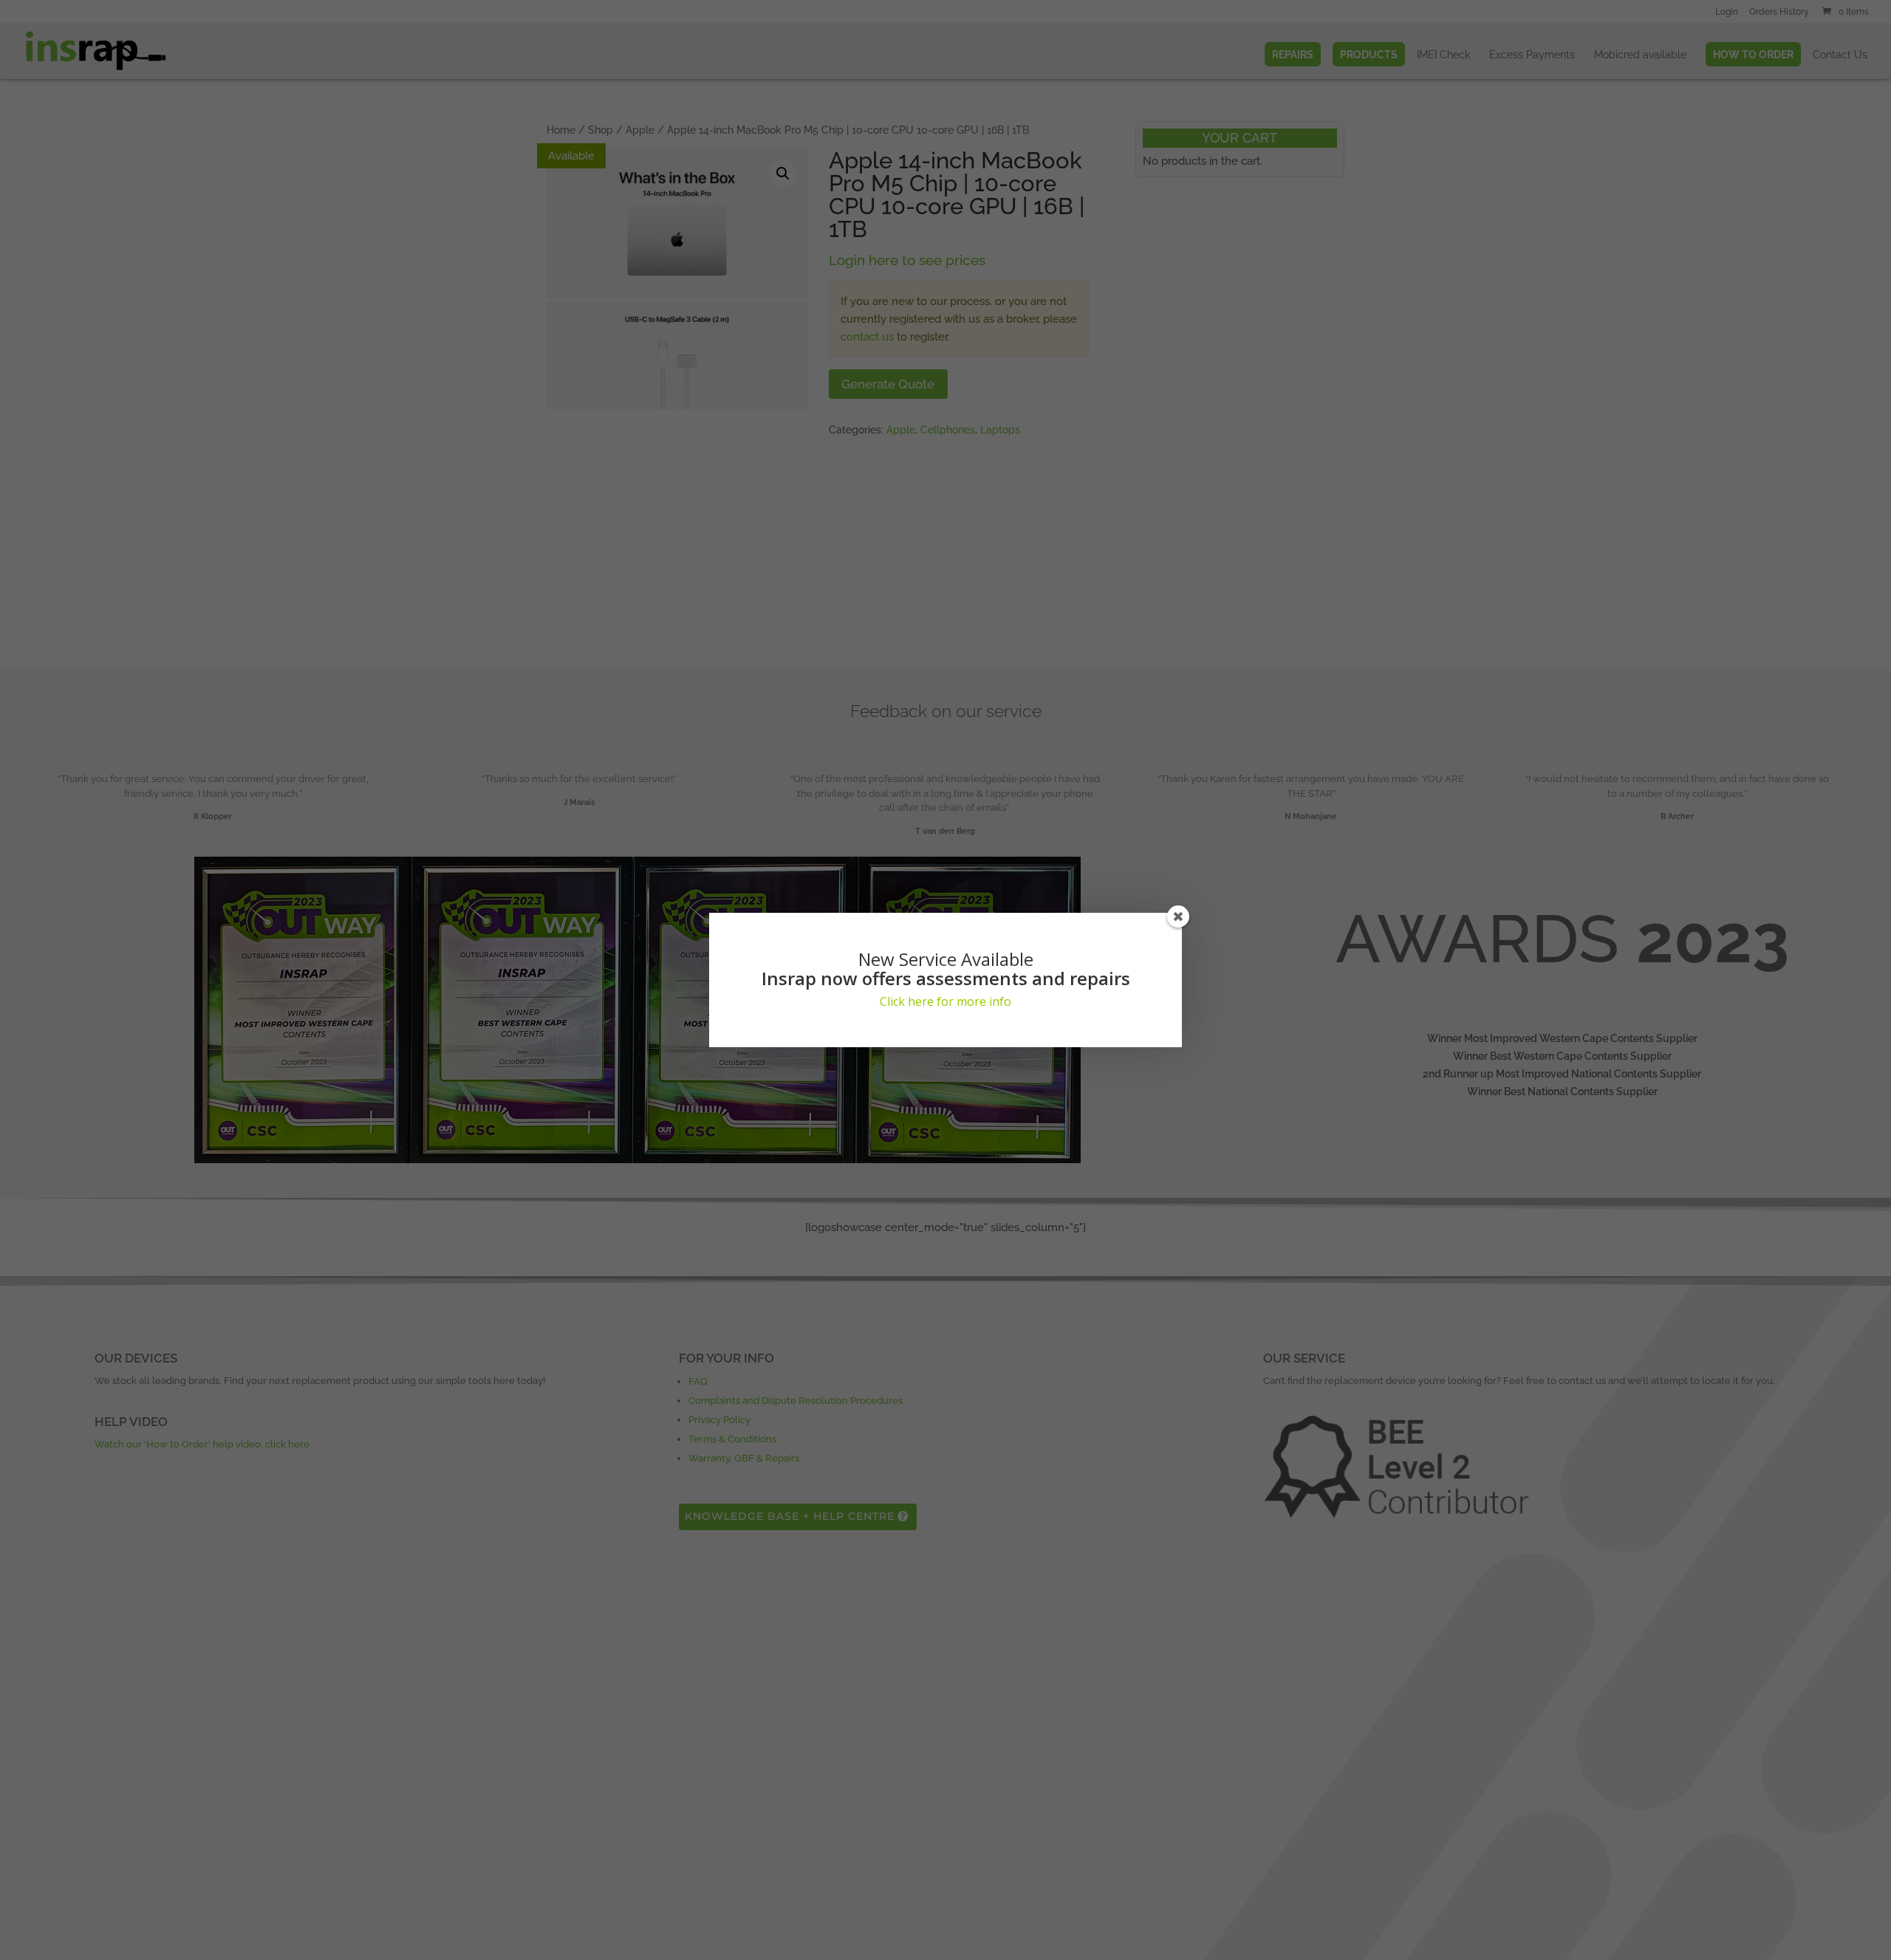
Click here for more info (945, 1001)
